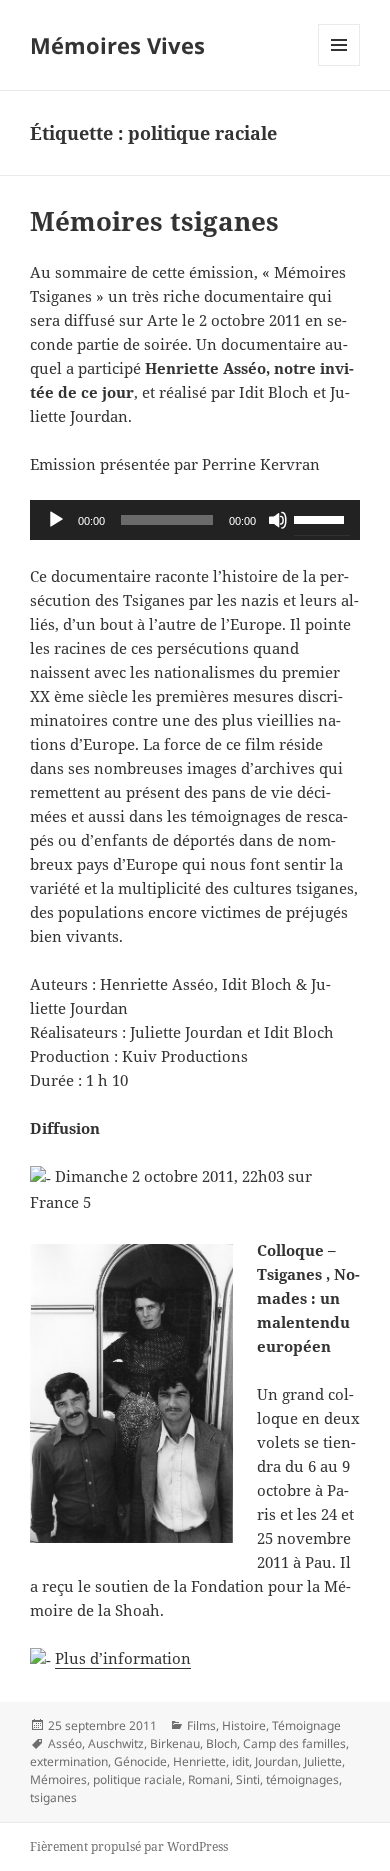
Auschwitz (116, 1743)
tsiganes (53, 1797)
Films (201, 1725)
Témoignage (306, 1725)
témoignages (302, 1779)
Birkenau (175, 1743)
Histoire (244, 1725)
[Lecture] (56, 520)
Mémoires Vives (117, 45)
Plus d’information (123, 1658)
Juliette (323, 1761)
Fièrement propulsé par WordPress (129, 1846)
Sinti (248, 1779)
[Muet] (278, 520)
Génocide (140, 1761)
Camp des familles (294, 1743)
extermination (69, 1761)
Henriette (199, 1761)
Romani (209, 1779)
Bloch (221, 1743)
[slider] (322, 518)
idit (240, 1761)
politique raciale (137, 1779)
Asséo (65, 1743)
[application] (195, 520)
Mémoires (58, 1779)
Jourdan (276, 1761)
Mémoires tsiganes (154, 221)
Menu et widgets (339, 65)
